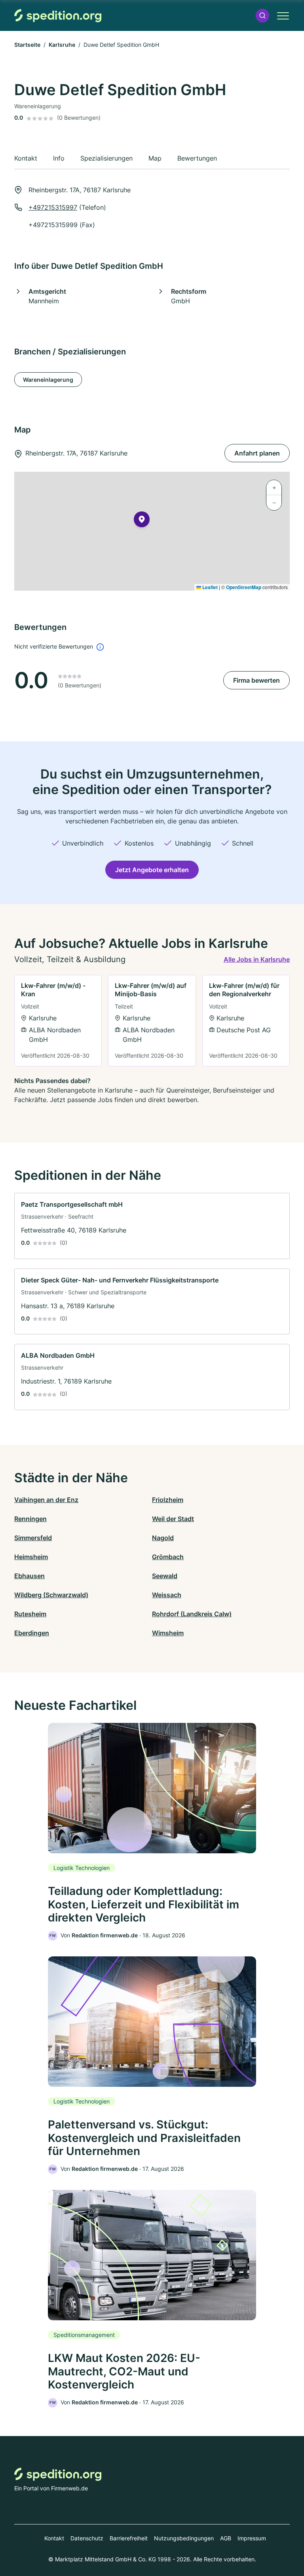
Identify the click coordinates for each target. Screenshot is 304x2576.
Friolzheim (168, 1500)
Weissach (167, 1595)
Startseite (27, 45)
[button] (262, 16)
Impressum (252, 2538)
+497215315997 (53, 207)
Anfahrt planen (257, 453)
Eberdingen (32, 1633)
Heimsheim (31, 1557)
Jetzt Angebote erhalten (152, 870)
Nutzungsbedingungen (184, 2538)
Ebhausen (29, 1576)
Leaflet (209, 587)
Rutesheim (30, 1614)
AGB (226, 2538)
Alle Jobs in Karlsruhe (257, 959)
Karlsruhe (62, 45)
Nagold (163, 1538)
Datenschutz (87, 2538)
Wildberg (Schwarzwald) (51, 1595)
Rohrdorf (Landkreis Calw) (192, 1614)
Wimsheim (168, 1633)
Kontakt (54, 2538)
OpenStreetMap (244, 587)
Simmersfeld (33, 1538)
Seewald (165, 1576)
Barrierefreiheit (129, 2538)
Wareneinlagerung (48, 380)
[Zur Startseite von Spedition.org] (58, 16)
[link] (58, 1021)
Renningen (30, 1519)
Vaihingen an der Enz (46, 1500)
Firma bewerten (256, 680)
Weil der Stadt (173, 1519)
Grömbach (168, 1557)
